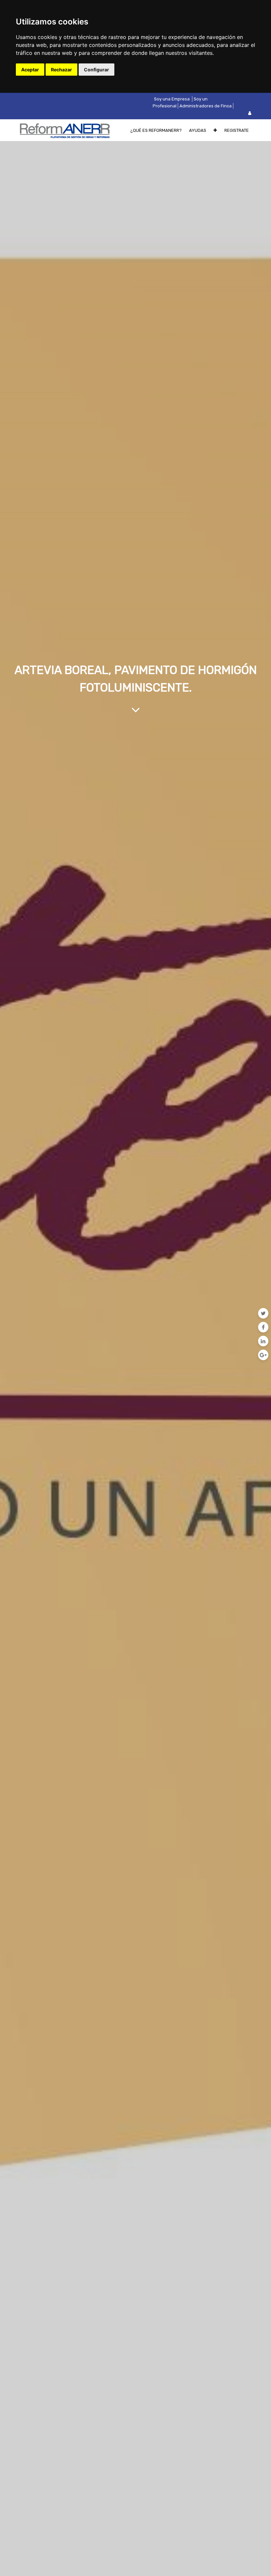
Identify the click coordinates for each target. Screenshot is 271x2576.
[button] (215, 130)
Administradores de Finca (206, 106)
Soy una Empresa (172, 99)
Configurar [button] (97, 70)
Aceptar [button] (30, 70)
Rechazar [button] (61, 70)
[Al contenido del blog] (136, 710)
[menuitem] (156, 130)
